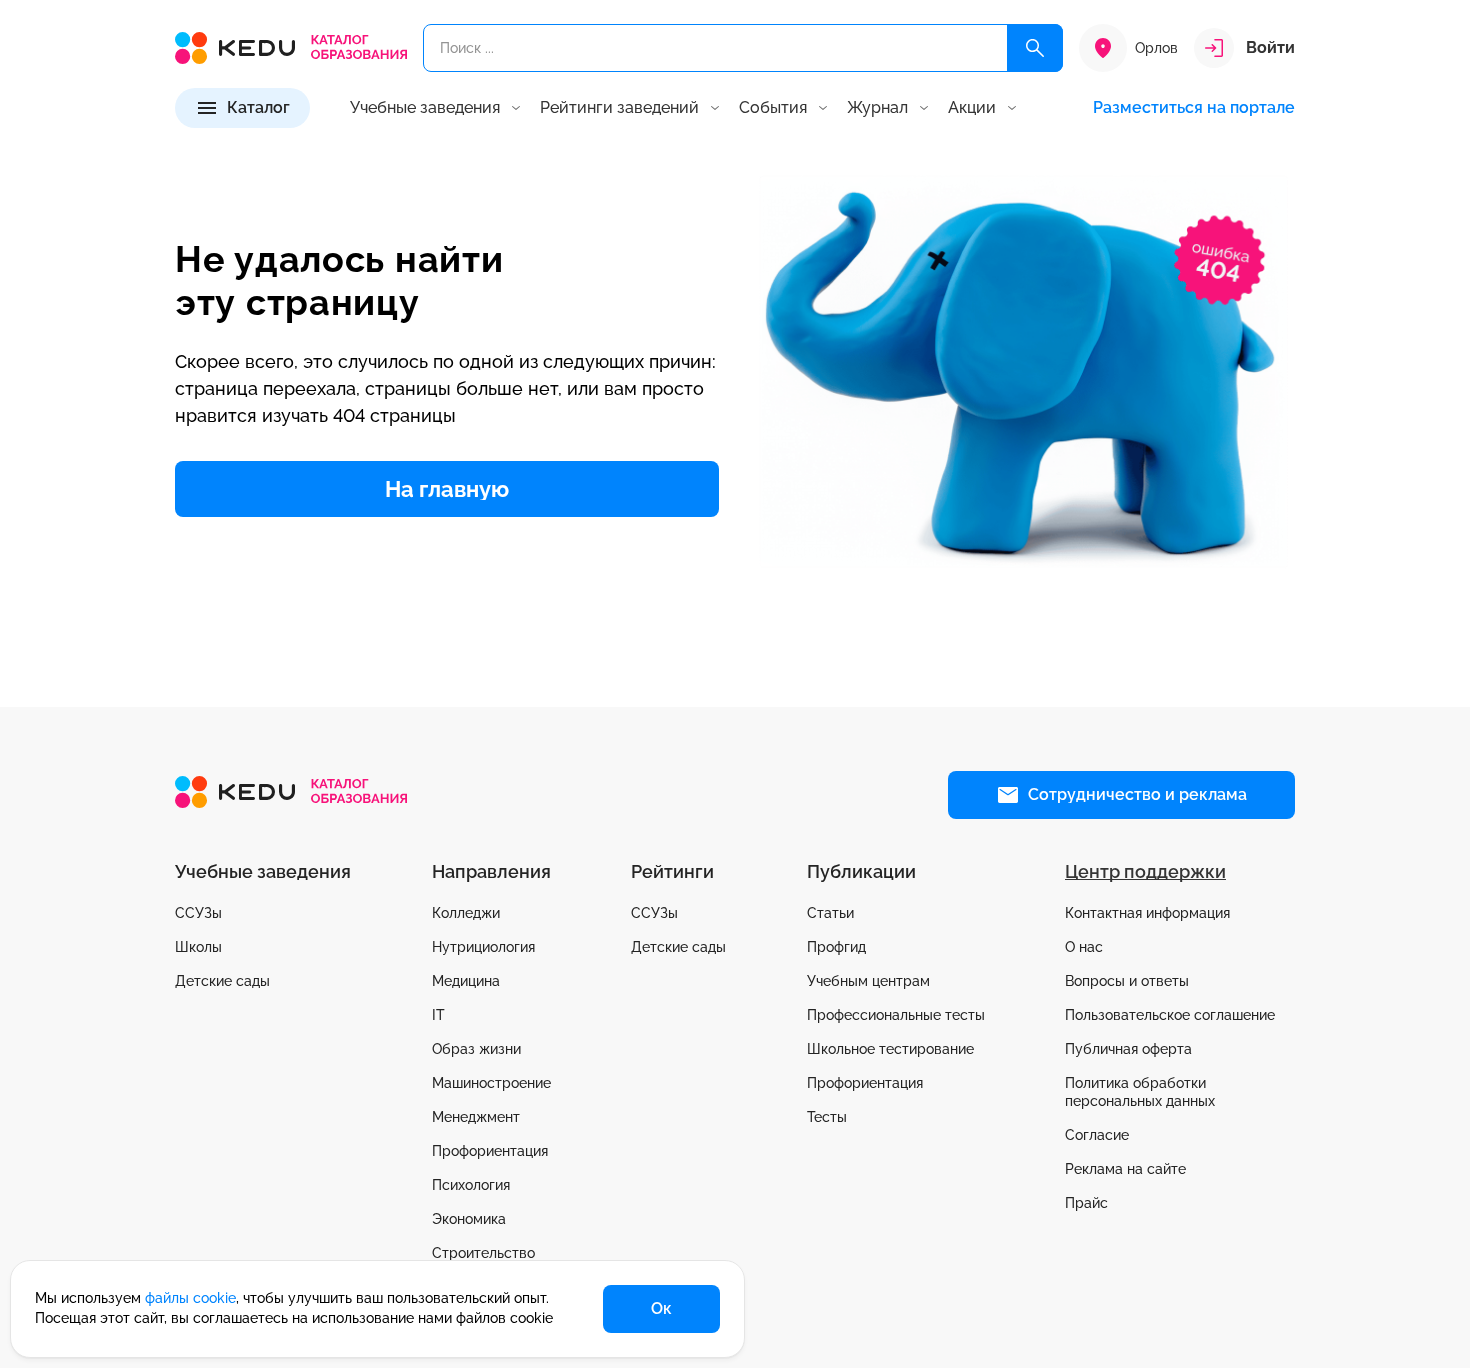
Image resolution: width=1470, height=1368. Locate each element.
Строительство (483, 1253)
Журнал (877, 108)
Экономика (469, 1219)
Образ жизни (476, 1049)
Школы (198, 947)
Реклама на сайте (1125, 1169)
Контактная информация (1147, 913)
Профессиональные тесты (896, 1015)
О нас (1084, 947)
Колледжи (466, 913)
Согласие (1097, 1135)
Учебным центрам (868, 981)
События (773, 108)
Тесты (827, 1117)
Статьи (830, 913)
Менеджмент (476, 1117)
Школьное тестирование (890, 1049)
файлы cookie (190, 1298)
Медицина (466, 981)
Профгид (836, 947)
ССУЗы (198, 913)
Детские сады (222, 981)
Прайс (1086, 1203)
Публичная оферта (1128, 1049)
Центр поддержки (1145, 871)
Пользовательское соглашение (1170, 1015)
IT (438, 1015)
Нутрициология (483, 947)
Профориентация (490, 1151)
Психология (471, 1185)
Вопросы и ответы (1127, 981)
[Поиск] (1035, 48)
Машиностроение (491, 1083)
